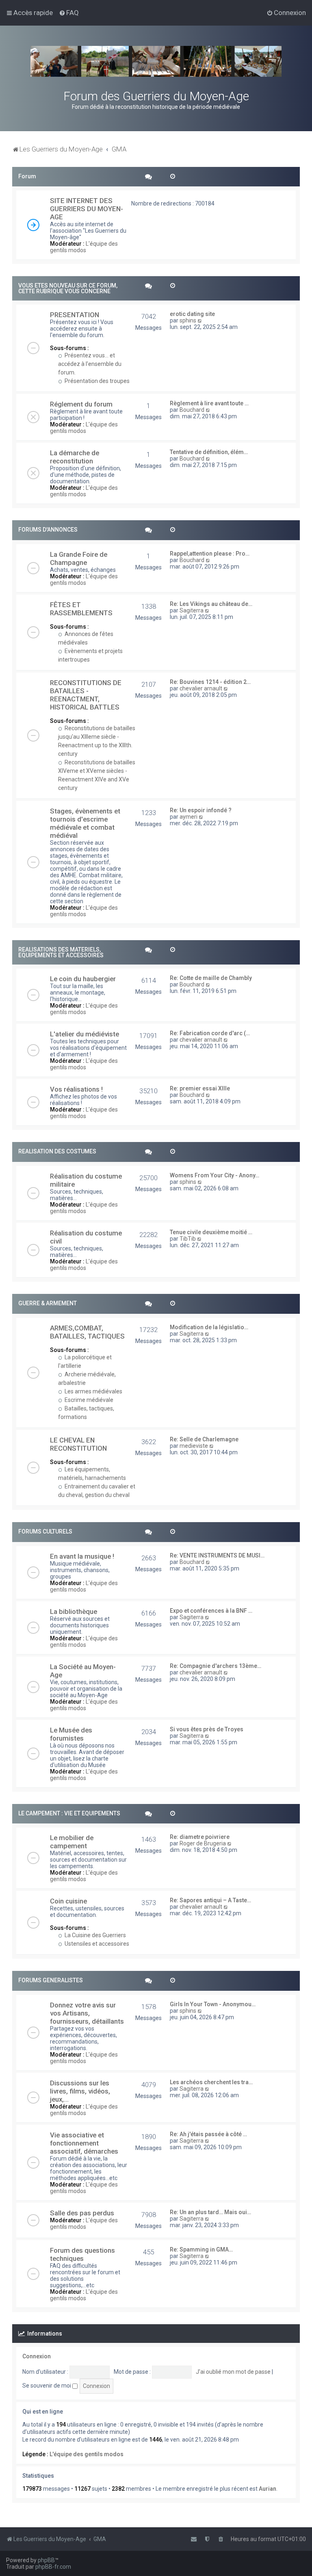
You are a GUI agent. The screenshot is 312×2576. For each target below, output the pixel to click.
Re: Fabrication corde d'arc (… (210, 1033)
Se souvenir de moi (47, 2386)
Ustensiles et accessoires (96, 1944)
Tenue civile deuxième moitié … (211, 1232)
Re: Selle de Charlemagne (204, 1439)
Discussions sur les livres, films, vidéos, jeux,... (80, 2091)
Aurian (268, 2489)
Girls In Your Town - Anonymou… (213, 2004)
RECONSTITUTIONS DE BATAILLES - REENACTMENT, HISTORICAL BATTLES (86, 695)
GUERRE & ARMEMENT (48, 1303)
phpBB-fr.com (53, 2567)
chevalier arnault (201, 688)
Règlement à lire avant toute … (209, 403)
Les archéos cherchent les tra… (211, 2082)
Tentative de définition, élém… (209, 452)
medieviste (194, 1446)
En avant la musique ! (82, 1556)
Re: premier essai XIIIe (200, 1088)
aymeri (188, 817)
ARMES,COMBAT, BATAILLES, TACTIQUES (87, 1332)
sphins (188, 320)
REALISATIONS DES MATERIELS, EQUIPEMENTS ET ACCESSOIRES (61, 952)
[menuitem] (69, 13)
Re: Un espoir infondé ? (201, 810)
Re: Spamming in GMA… (201, 2249)
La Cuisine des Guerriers (95, 1935)
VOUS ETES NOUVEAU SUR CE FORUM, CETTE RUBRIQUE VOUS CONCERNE (68, 288)
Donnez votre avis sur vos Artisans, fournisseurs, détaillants (87, 2013)
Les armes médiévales (93, 1391)
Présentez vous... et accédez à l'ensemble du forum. (90, 364)
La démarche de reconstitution (75, 457)
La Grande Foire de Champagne (79, 558)
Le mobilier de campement (72, 1842)
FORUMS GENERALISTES (51, 1980)
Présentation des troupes (96, 381)
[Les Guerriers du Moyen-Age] (156, 61)
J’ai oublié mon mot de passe (233, 2372)
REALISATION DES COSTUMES (57, 1151)
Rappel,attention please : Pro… (210, 554)
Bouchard (192, 410)
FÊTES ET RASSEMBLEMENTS (81, 609)
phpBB (46, 2560)
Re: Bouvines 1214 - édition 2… (210, 682)
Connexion (37, 2356)
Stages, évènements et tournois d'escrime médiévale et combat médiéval (85, 823)
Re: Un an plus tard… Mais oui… (210, 2212)
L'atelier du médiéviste (84, 1034)
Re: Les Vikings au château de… (211, 604)
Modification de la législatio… (209, 1327)
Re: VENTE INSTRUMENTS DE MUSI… (217, 1555)
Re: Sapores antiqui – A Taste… (210, 1900)
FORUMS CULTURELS (45, 1531)
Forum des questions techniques (82, 2254)
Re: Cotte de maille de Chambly (211, 978)
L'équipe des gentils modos (84, 247)
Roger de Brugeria (203, 1843)
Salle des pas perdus (82, 2213)
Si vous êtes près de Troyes (207, 1729)
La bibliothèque (74, 1611)
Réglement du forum (81, 404)
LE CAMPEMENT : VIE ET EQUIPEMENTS (69, 1813)
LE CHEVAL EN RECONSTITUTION (78, 1444)
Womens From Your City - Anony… (214, 1175)
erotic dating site (192, 314)
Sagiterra (192, 610)
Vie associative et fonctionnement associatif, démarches (84, 2143)
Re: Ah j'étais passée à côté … (208, 2134)
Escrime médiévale (88, 1400)
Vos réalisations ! (76, 1089)
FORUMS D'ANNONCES (48, 530)
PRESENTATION (75, 315)
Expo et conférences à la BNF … (211, 1611)
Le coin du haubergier (83, 979)
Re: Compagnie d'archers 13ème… (216, 1666)
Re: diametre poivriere (200, 1837)
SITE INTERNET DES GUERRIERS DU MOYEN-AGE (87, 209)
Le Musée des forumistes (71, 1734)
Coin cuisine (68, 1901)
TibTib (188, 1239)
